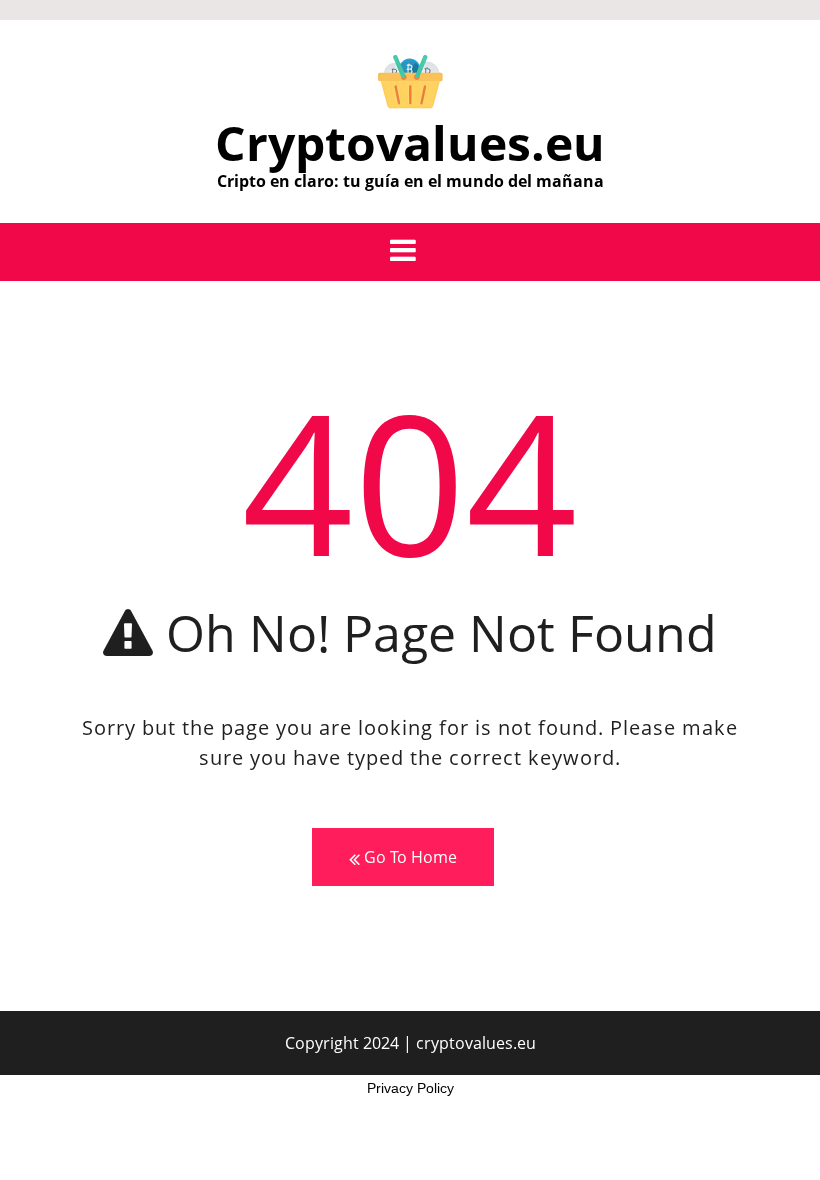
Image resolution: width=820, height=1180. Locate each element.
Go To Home (408, 857)
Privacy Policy (410, 1088)
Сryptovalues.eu (410, 142)
